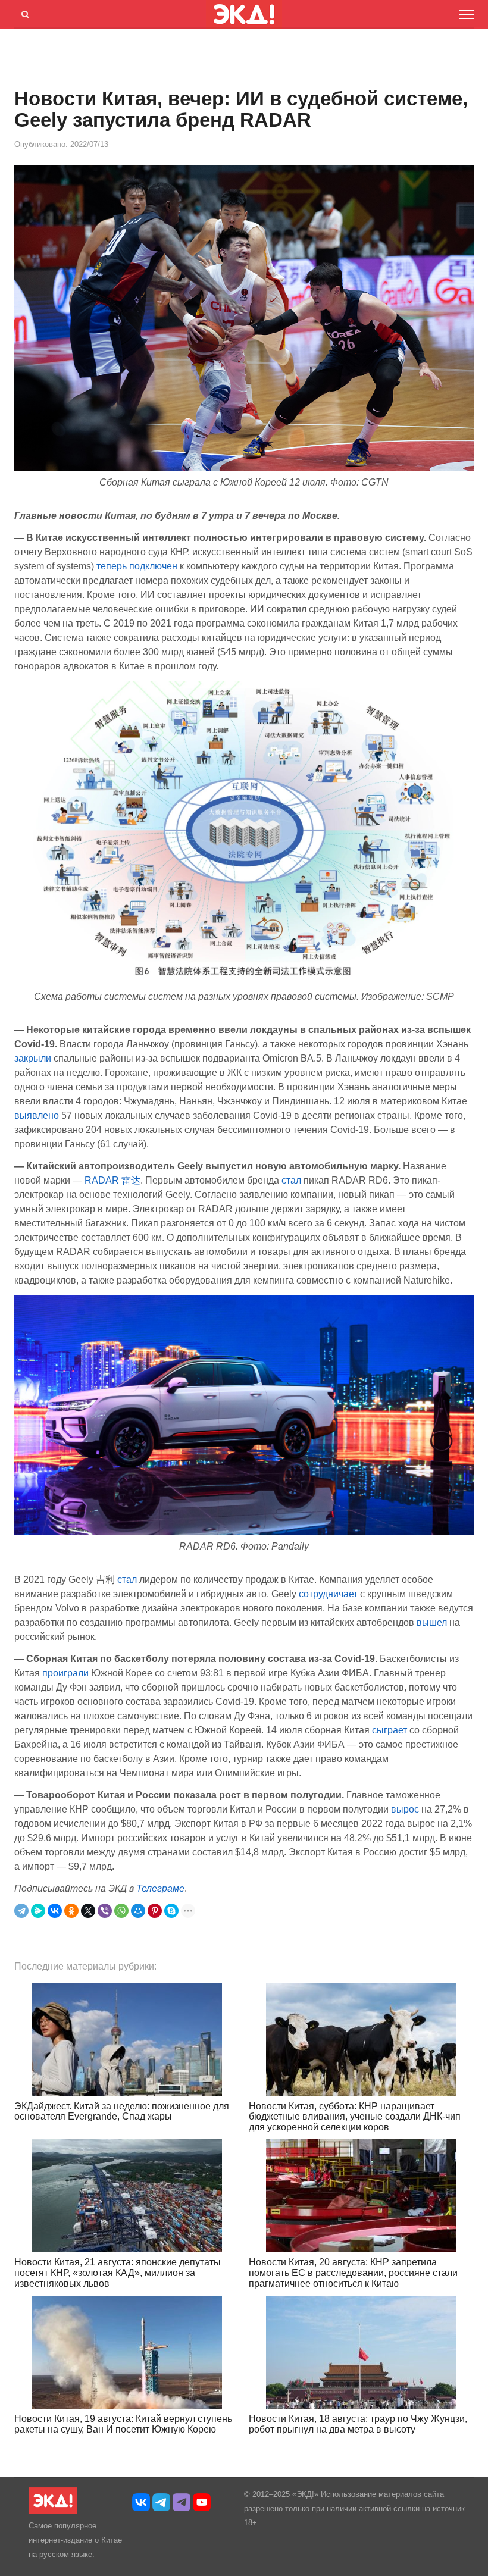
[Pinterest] (155, 1911)
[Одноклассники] (71, 1911)
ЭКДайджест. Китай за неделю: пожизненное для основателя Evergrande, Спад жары (122, 2112)
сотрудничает (328, 1594)
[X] (88, 1911)
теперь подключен (137, 566)
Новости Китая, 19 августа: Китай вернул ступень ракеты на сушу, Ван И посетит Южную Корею (123, 2424)
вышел (432, 1622)
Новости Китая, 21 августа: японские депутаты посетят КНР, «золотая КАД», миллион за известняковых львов (118, 2273)
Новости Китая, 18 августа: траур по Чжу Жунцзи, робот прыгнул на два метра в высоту (358, 2424)
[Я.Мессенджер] (38, 1911)
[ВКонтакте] (55, 1911)
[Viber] (105, 1911)
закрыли (33, 1058)
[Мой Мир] (138, 1911)
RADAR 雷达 (112, 1180)
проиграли (65, 1673)
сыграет (390, 1730)
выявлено (37, 1115)
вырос (405, 1809)
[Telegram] (21, 1911)
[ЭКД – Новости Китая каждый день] (53, 2511)
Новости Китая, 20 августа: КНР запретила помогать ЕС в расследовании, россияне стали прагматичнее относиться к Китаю (353, 2273)
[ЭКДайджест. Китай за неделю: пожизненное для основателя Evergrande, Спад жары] (127, 2040)
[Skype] (171, 1911)
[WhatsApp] (121, 1911)
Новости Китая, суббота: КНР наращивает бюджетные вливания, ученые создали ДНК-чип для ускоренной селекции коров (355, 2117)
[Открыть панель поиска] (23, 12)
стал (291, 1180)
